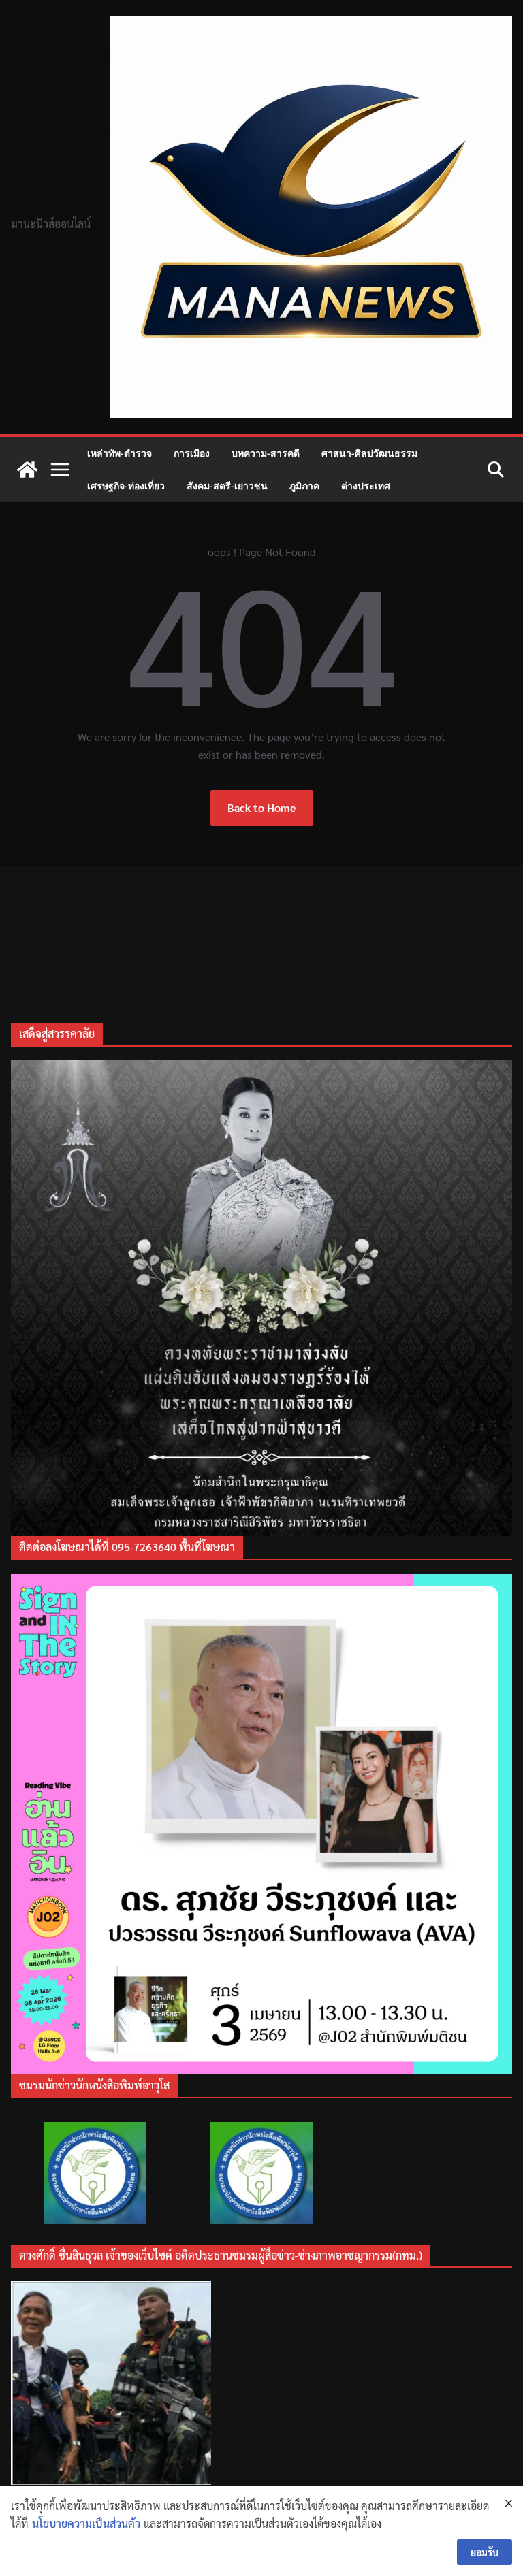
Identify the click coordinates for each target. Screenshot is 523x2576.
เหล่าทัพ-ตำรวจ (120, 453)
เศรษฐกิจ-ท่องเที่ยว (126, 486)
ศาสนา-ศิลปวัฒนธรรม (369, 453)
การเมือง (192, 453)
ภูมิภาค (304, 486)
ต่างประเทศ (366, 486)
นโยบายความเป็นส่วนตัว (86, 2523)
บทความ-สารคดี (266, 453)
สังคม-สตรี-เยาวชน (227, 486)
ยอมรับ (485, 2552)
